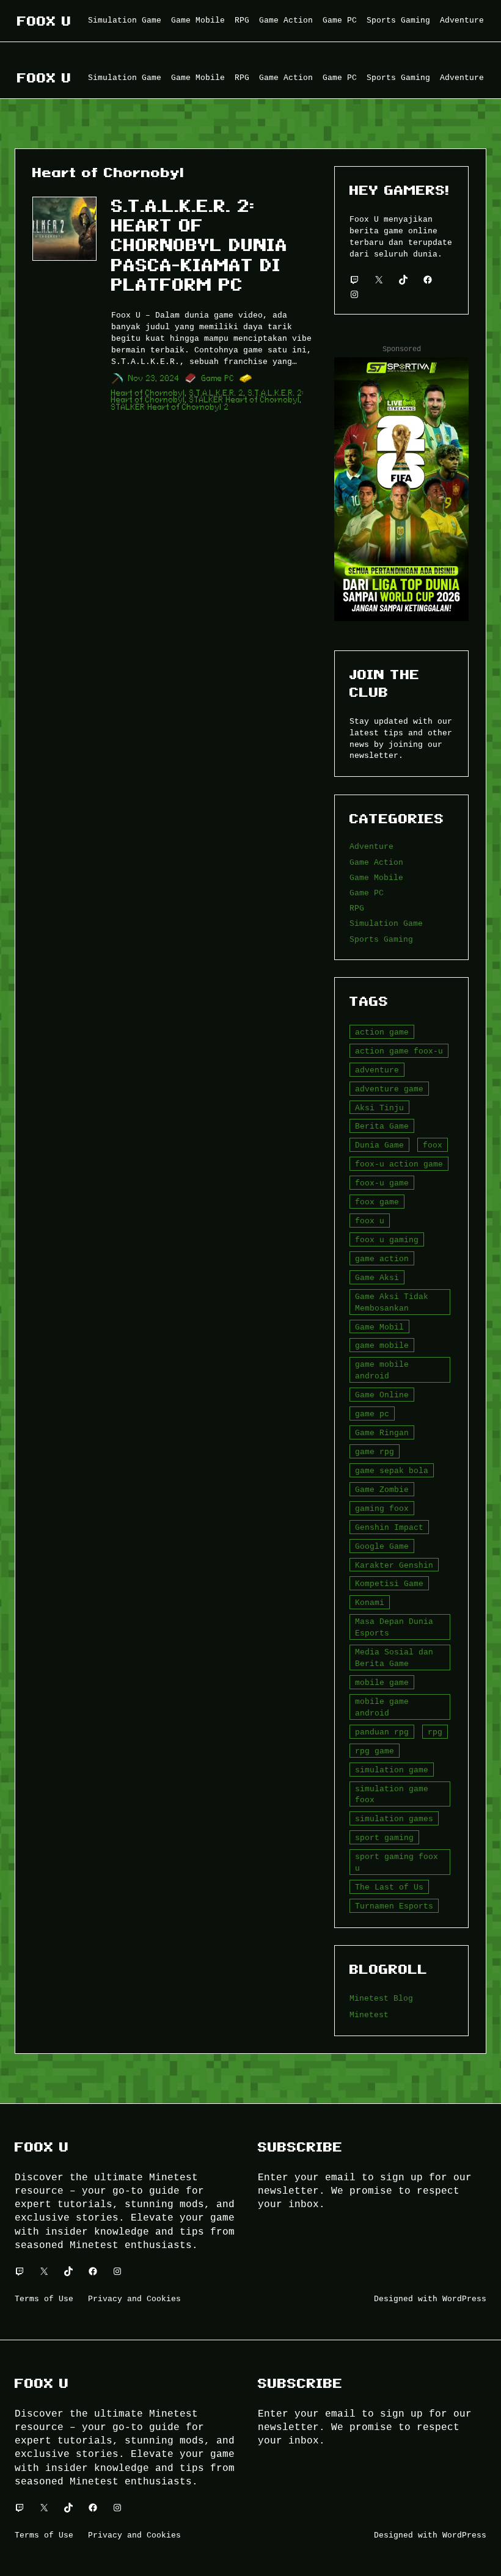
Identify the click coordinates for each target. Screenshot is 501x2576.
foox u (370, 1221)
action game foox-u (399, 1051)
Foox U (44, 21)
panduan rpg (382, 1732)
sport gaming (384, 1838)
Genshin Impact (389, 1527)
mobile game (382, 1683)
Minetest (369, 2015)
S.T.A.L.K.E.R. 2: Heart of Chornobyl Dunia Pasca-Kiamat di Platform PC (199, 246)
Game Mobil (379, 1327)
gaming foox (382, 1508)
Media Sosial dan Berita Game (394, 1658)
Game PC (218, 378)
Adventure (371, 846)
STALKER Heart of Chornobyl (245, 400)
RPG (357, 908)
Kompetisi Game (389, 1584)
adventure (377, 1070)
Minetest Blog (381, 1998)
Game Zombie (382, 1490)
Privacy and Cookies (134, 2299)
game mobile (382, 1345)
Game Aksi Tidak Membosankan (392, 1302)
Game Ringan (382, 1433)
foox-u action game (399, 1164)
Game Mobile (376, 878)
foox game (377, 1202)
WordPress (464, 2299)
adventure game (389, 1089)
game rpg (375, 1452)
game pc (372, 1414)
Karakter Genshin (394, 1565)
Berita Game (382, 1126)
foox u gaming (387, 1240)
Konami (370, 1603)
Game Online (382, 1395)
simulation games (394, 1819)
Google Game (382, 1546)
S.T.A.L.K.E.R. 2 (217, 393)
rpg (435, 1732)
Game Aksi (377, 1278)
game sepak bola (392, 1471)
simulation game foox (392, 1795)
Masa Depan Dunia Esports (394, 1627)
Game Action (376, 862)
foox (433, 1145)
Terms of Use (44, 2299)
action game (382, 1032)
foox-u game (382, 1183)
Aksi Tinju (379, 1108)
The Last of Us (389, 1887)
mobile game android (382, 1707)
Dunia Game (379, 1145)
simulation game (392, 1770)
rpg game (375, 1751)
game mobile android (382, 1370)
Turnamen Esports (394, 1906)
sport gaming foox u (397, 1862)
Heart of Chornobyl (148, 393)
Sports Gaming (381, 939)
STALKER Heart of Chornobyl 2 (170, 407)
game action (382, 1259)
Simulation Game (386, 923)
